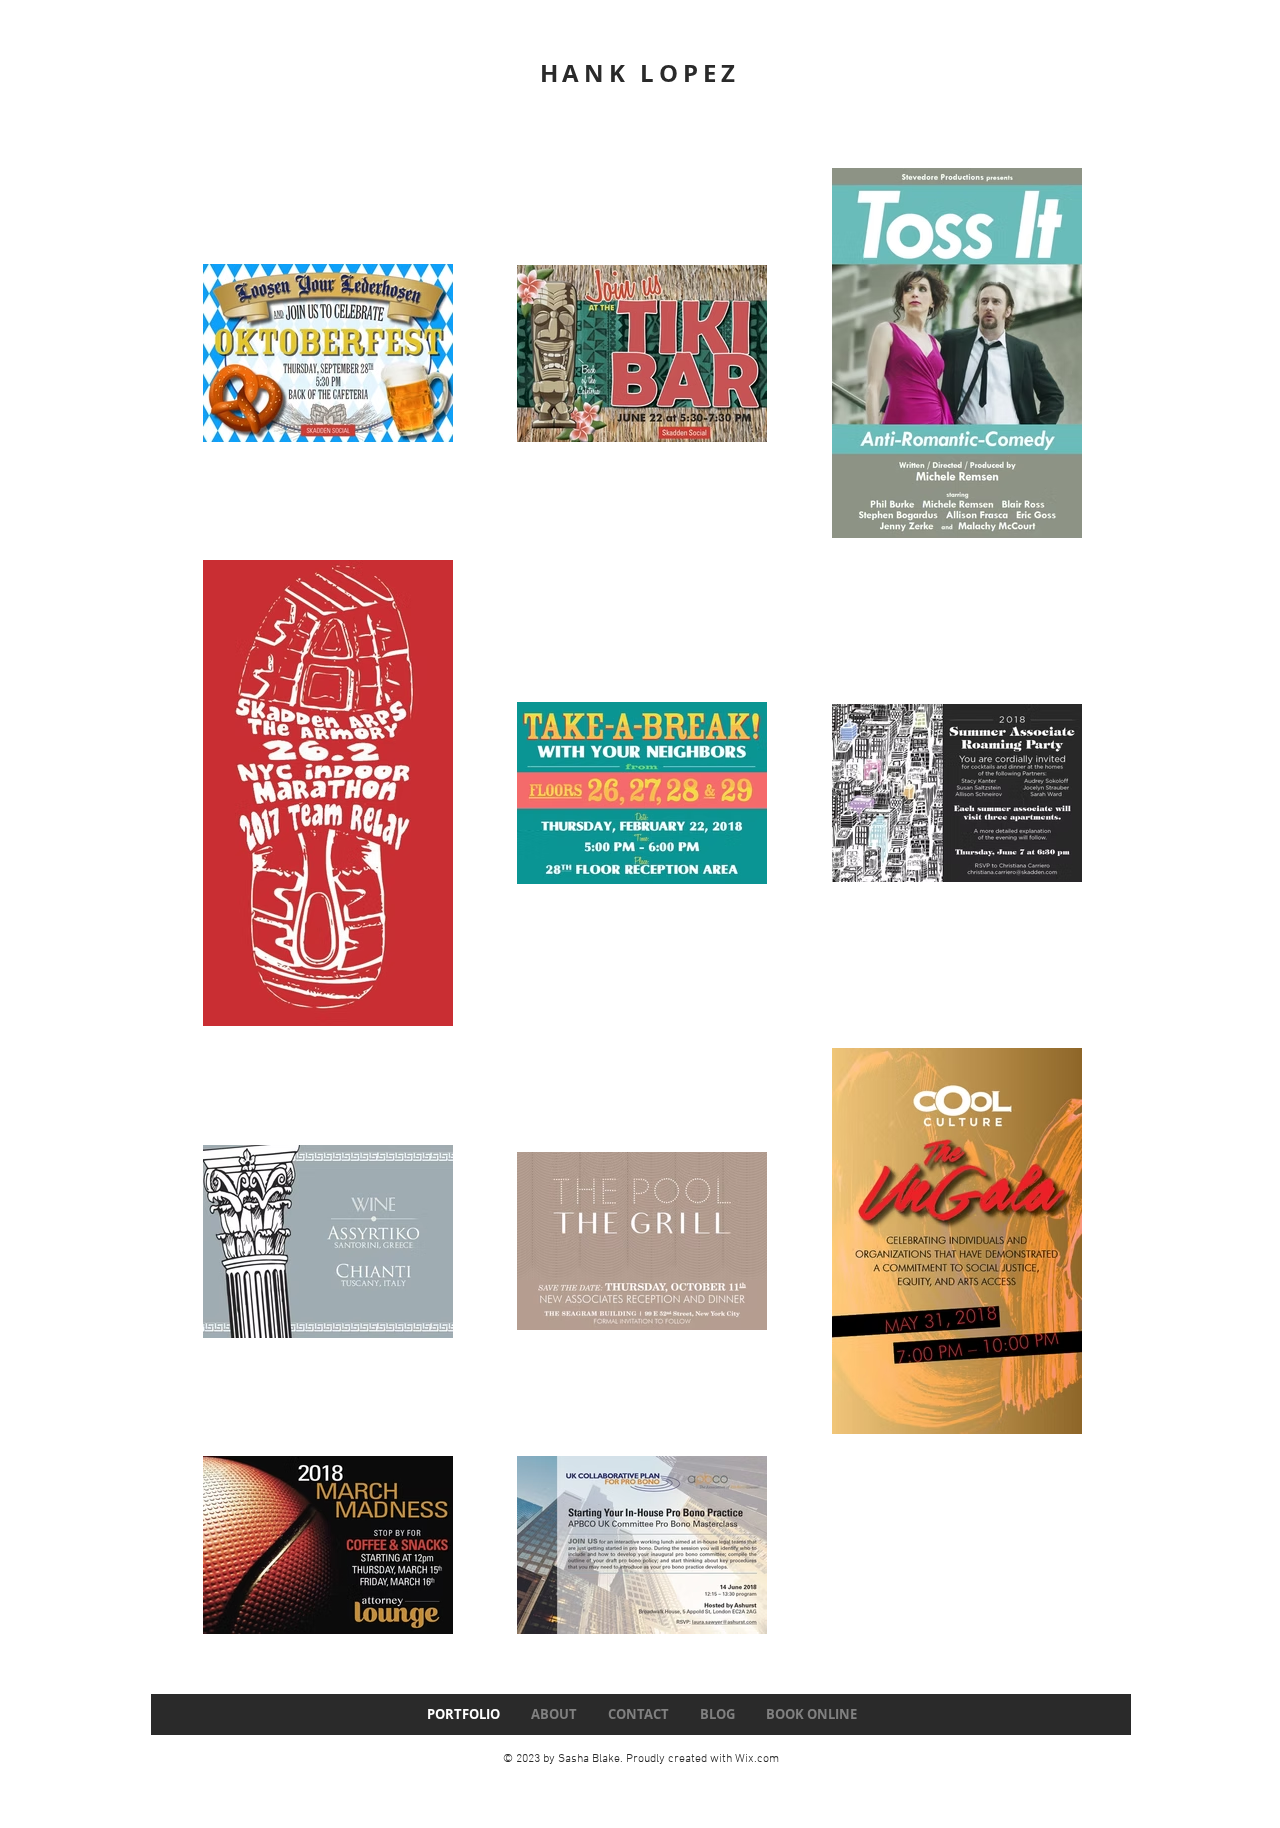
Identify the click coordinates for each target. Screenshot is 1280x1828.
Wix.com (757, 1759)
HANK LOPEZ (640, 73)
